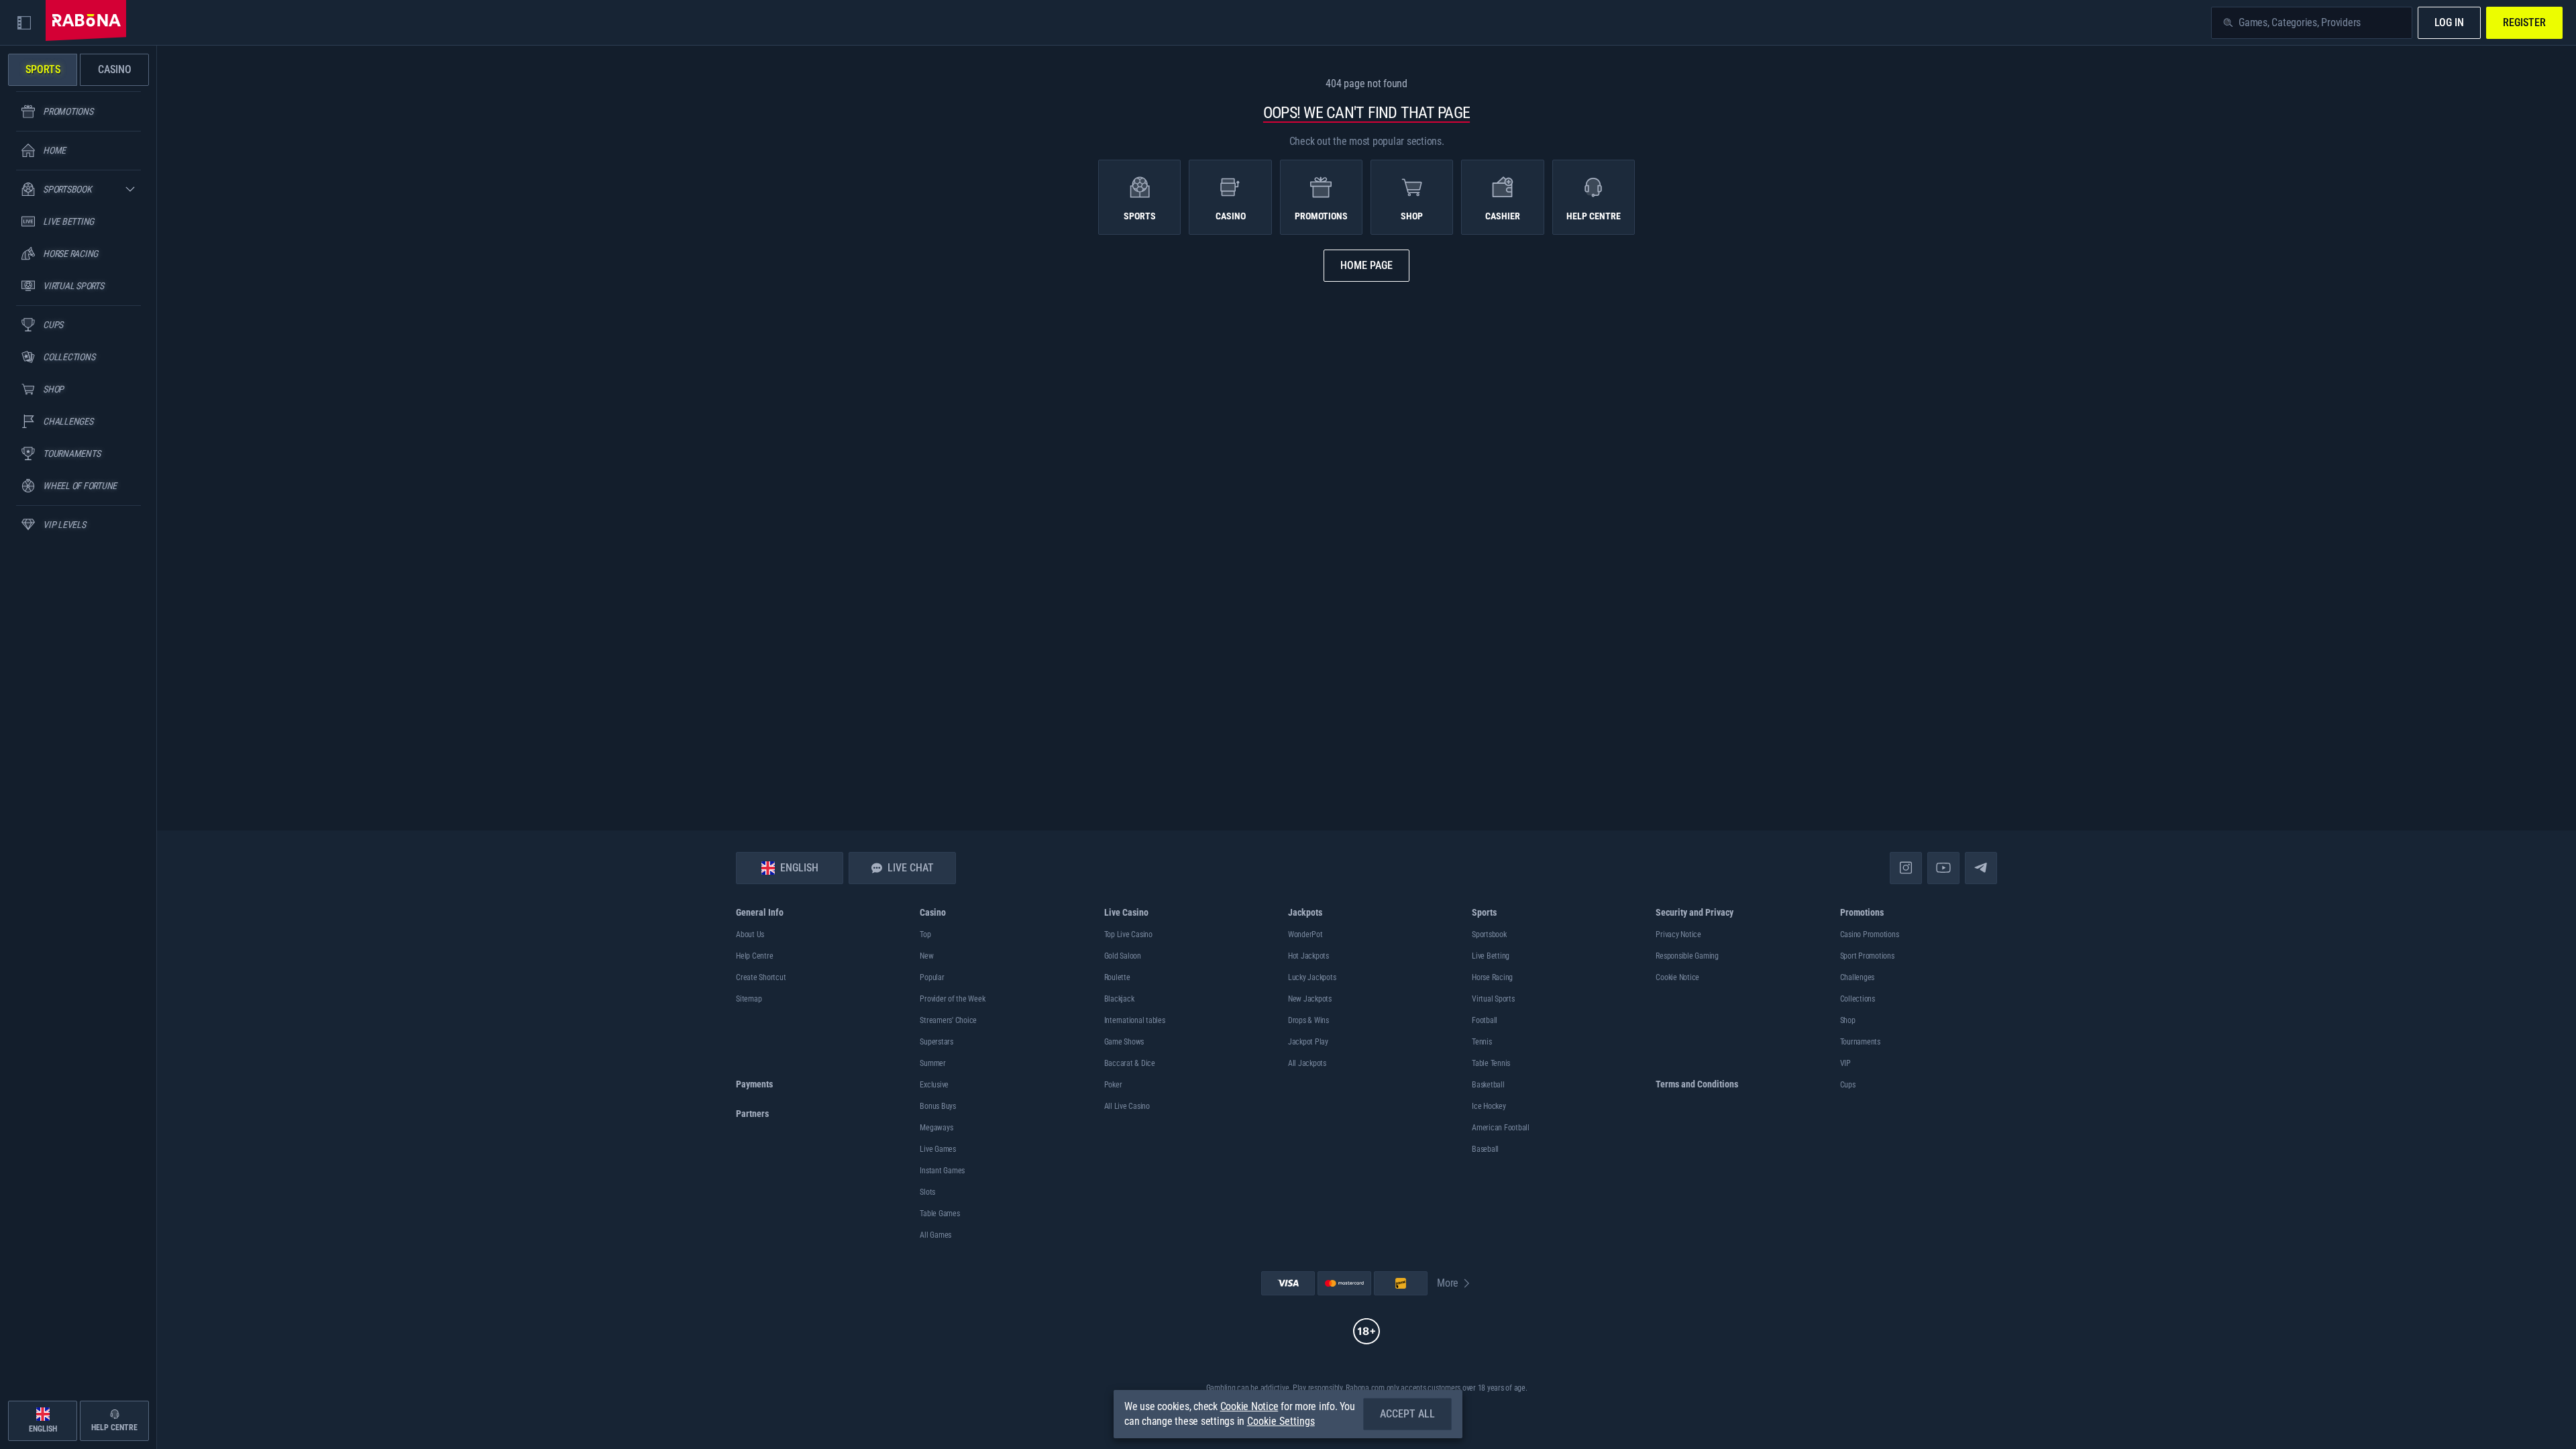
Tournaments (1860, 1042)
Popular (932, 977)
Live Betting (1491, 956)
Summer (933, 1063)
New (926, 956)
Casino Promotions (1870, 934)
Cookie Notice (1677, 977)
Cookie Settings (1281, 1421)
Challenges (1858, 977)
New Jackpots (1310, 999)
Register (2524, 22)
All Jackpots (1307, 1063)
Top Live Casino (1128, 934)
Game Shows (1124, 1042)
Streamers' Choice (948, 1020)
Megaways (936, 1128)
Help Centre (754, 956)
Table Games (940, 1214)
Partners (752, 1114)
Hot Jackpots (1308, 956)
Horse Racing (1492, 977)
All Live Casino (1127, 1106)
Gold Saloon (1123, 956)
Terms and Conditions (1697, 1084)
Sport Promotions (1867, 956)
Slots (927, 1192)
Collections (1858, 999)
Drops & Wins (1308, 1020)
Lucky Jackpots (1312, 977)
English (799, 868)
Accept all (1407, 1414)
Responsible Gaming (1687, 956)
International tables (1135, 1020)
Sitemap (749, 999)
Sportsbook (1489, 934)
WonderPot (1305, 934)
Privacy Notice (1678, 934)
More (1448, 1283)
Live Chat (911, 868)
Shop (1848, 1020)
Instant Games (942, 1171)
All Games (935, 1235)
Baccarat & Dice (1130, 1063)
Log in (2449, 22)
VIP (1845, 1063)
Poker (1113, 1085)
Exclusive (934, 1085)
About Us (750, 934)
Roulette (1117, 977)
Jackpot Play (1308, 1042)
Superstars (936, 1042)
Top (925, 934)
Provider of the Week (952, 999)
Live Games (938, 1149)
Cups (1848, 1085)
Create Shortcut (761, 977)
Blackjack (1119, 999)
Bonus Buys (938, 1106)
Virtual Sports (1493, 999)
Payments (754, 1084)
